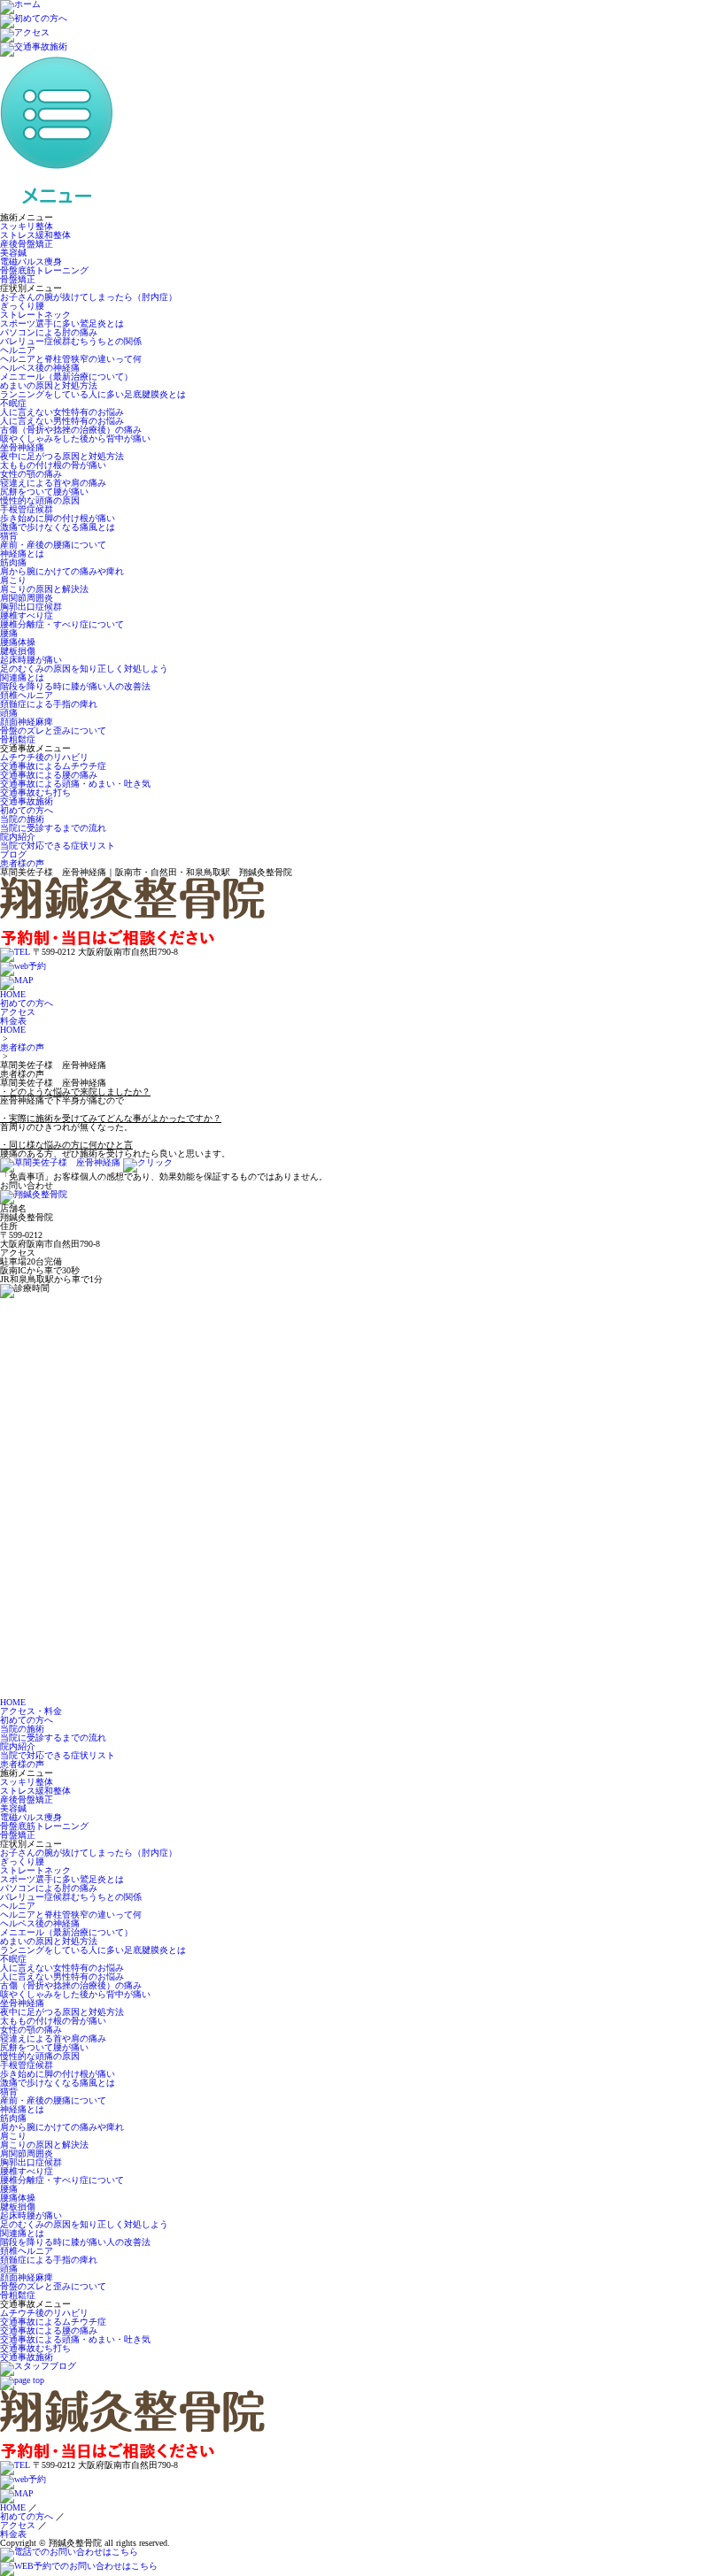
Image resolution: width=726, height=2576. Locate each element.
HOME (13, 994)
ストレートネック (35, 315)
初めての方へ (27, 810)
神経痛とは (22, 554)
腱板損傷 (18, 651)
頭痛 (9, 713)
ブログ (13, 854)
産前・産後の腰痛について (53, 545)
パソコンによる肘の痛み (49, 332)
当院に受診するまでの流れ (53, 828)
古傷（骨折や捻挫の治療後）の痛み (71, 430)
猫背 (9, 536)
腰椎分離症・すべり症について (62, 624)
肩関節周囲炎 (27, 598)
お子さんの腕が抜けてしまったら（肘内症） (89, 297)
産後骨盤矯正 (27, 244)
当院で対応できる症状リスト (58, 846)
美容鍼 (13, 253)
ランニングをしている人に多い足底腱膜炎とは (93, 394)
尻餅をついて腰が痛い (44, 492)
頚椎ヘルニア (27, 695)
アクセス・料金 (31, 1711)
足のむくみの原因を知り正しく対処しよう (84, 669)
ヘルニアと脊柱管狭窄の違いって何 (71, 359)
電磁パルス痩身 (31, 261)
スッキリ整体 (27, 226)
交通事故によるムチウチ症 (53, 766)
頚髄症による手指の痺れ (49, 704)
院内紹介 (18, 837)
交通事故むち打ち (35, 792)
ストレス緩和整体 (35, 235)
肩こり (13, 580)
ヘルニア (18, 350)
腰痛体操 (18, 642)
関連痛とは (22, 677)
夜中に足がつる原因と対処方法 (62, 456)
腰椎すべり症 (27, 615)
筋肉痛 (13, 562)
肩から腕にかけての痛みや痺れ (62, 571)
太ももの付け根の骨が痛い (53, 465)
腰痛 (9, 633)
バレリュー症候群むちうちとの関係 (71, 341)
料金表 (13, 1021)
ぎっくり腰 (22, 306)
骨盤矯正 (18, 279)
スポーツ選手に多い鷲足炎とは (62, 323)
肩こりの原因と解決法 (44, 589)
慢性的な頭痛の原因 (40, 500)
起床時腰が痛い (31, 660)
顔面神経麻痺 (27, 722)
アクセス (18, 1012)
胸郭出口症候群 (31, 607)
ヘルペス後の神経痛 (40, 368)
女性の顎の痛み (31, 474)
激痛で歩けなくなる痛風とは (58, 527)
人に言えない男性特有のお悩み (62, 421)
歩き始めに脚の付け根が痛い (58, 518)
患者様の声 (22, 863)
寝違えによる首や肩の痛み (53, 483)
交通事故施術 (27, 801)
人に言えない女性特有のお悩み (62, 412)
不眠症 (13, 403)
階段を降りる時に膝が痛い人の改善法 (75, 686)
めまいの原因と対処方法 (49, 385)
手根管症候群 (27, 509)
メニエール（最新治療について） (66, 377)
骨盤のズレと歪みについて (53, 731)
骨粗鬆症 (18, 739)
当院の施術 (22, 819)
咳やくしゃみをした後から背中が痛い (75, 438)
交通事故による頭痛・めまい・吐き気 (75, 784)
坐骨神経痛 (22, 447)
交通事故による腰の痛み (49, 775)
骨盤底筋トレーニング (44, 270)
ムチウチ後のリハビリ (44, 757)
